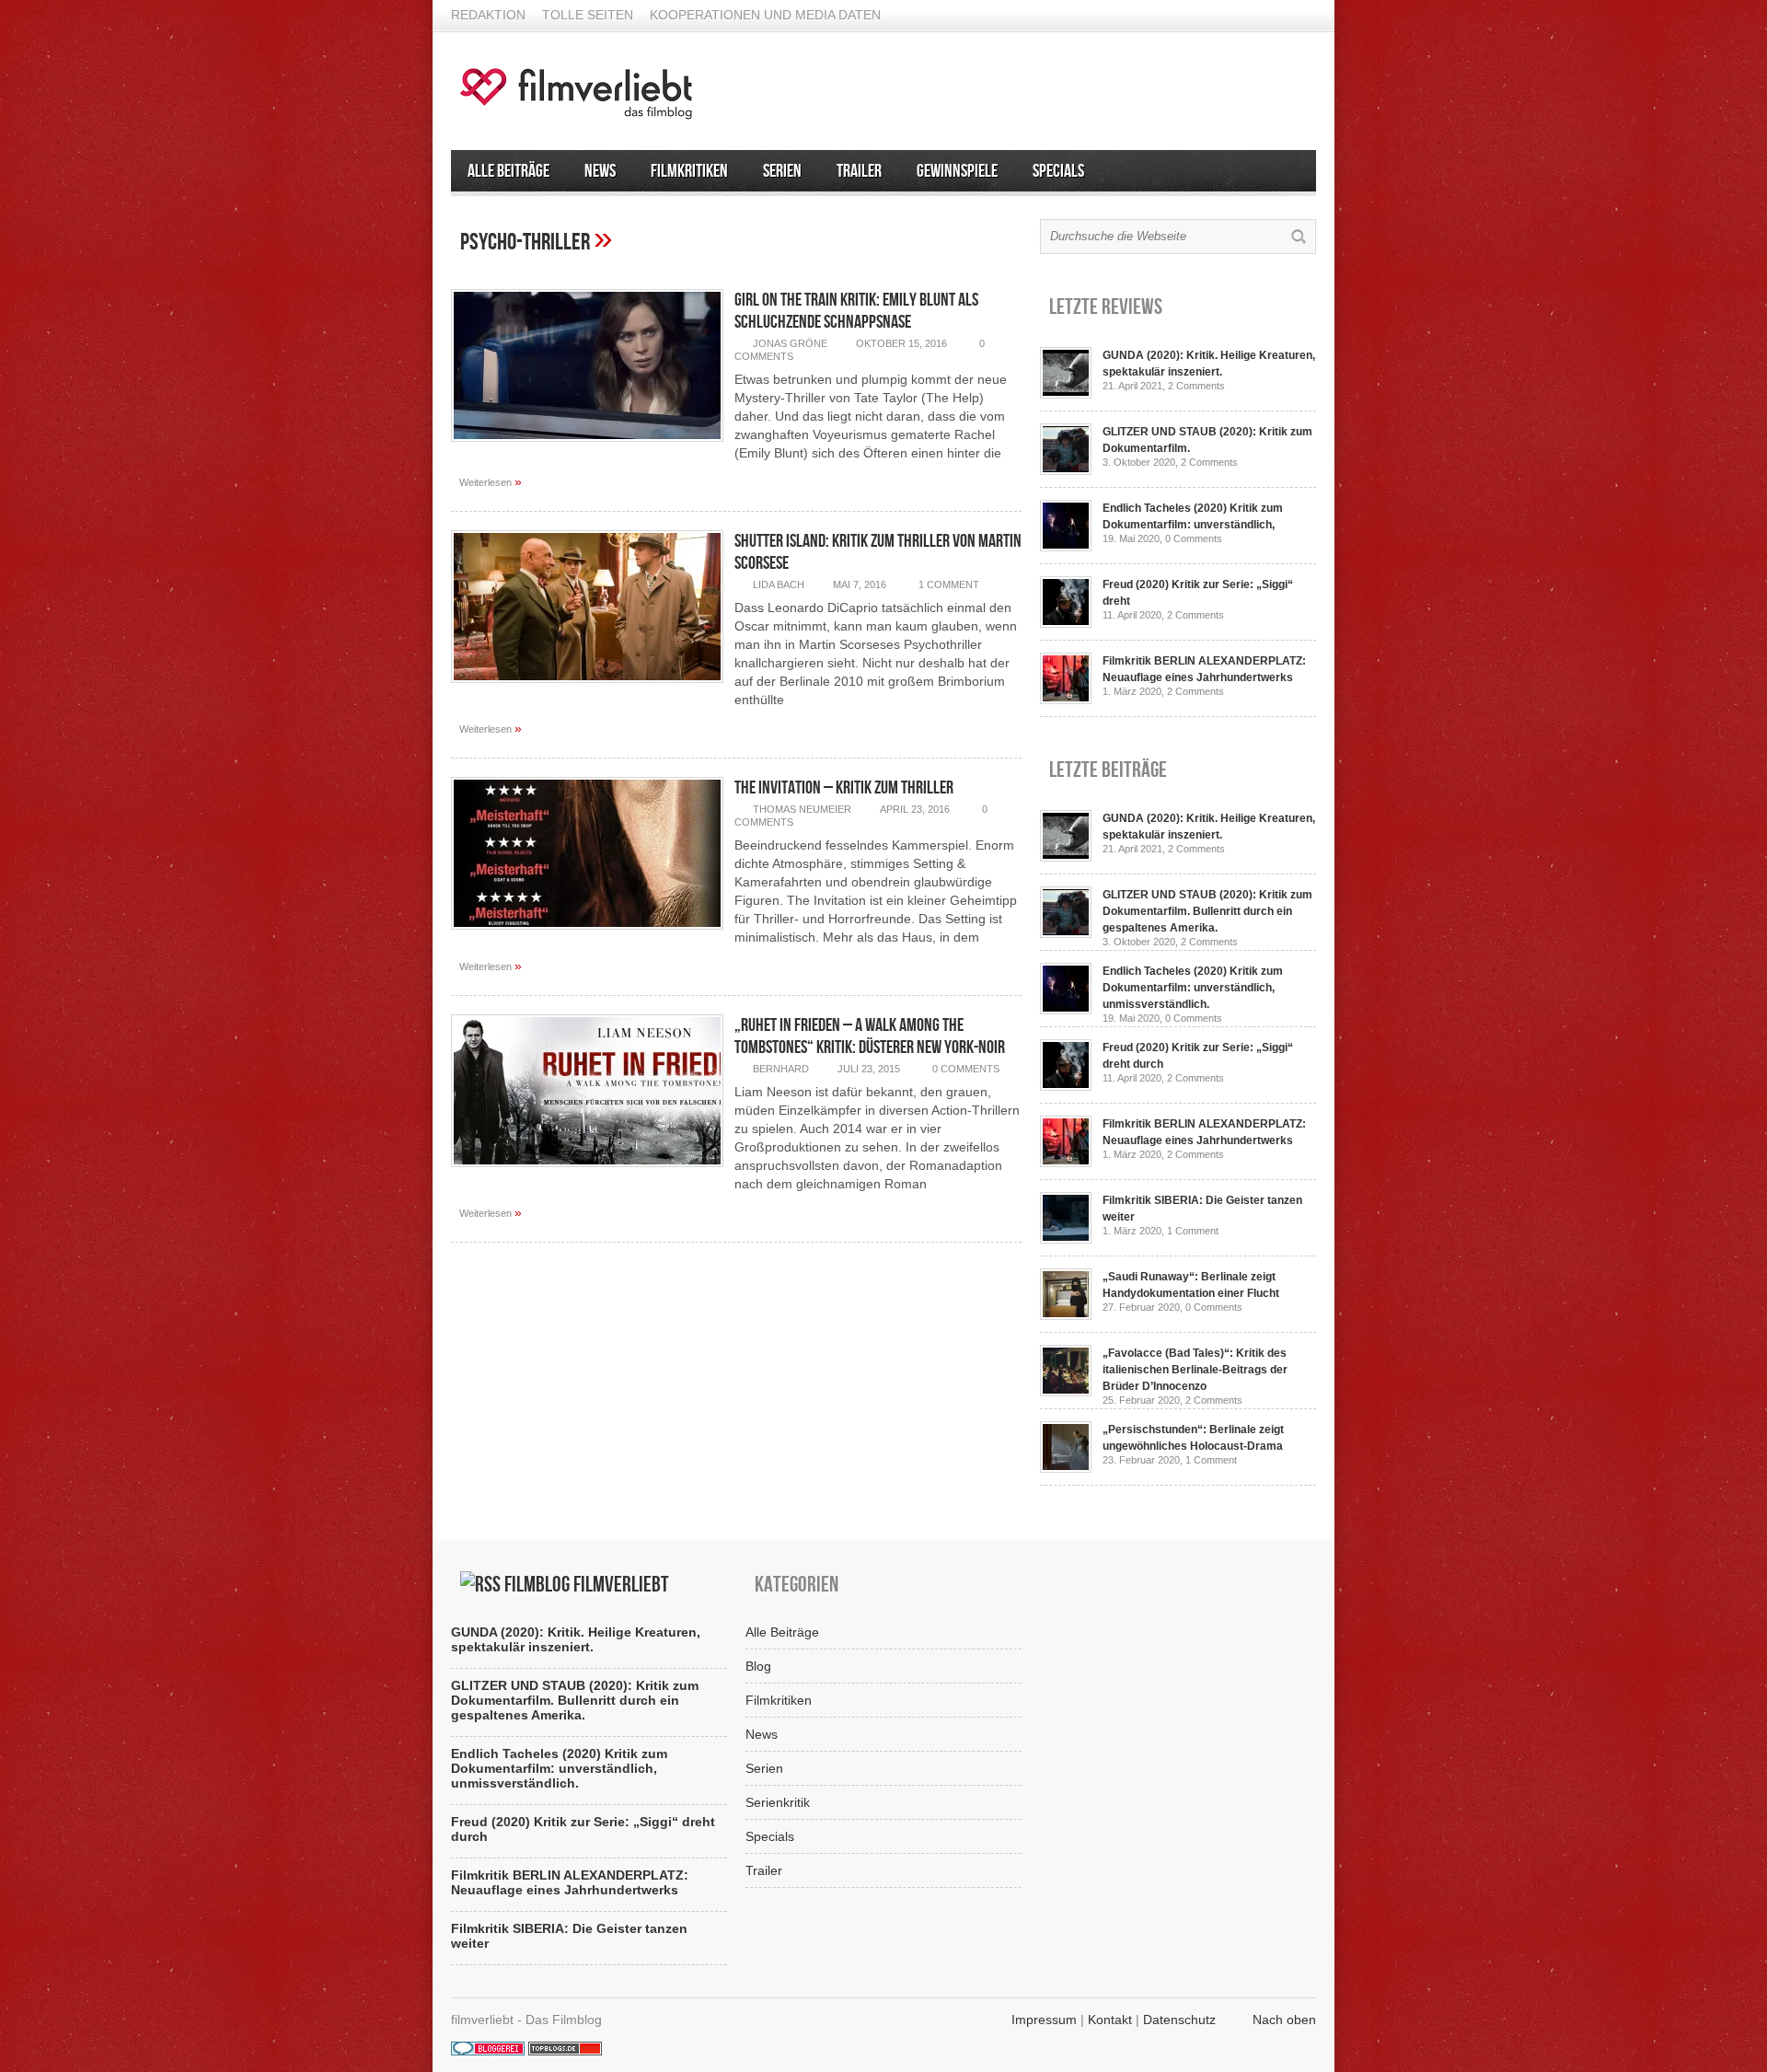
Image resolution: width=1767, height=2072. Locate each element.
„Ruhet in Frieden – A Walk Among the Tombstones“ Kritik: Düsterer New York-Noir (870, 1036)
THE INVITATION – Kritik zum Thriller (844, 788)
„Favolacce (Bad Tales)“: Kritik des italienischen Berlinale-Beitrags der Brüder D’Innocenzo (1195, 1370)
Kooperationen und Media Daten (765, 15)
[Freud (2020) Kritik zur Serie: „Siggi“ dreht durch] (1066, 623)
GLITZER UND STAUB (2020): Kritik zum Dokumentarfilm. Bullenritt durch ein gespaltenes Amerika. (1207, 911)
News (600, 171)
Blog (758, 1666)
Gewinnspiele (957, 171)
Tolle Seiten (588, 15)
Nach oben (1284, 2020)
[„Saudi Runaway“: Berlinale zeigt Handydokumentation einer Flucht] (1066, 1315)
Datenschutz (1179, 2020)
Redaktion (488, 15)
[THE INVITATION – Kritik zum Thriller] (587, 934)
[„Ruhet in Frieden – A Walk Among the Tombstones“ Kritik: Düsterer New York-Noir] (587, 1172)
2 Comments (1196, 386)
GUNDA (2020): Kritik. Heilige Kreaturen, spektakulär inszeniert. (576, 1639)
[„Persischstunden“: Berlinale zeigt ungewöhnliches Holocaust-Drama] (1066, 1468)
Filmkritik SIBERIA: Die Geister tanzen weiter (569, 1936)
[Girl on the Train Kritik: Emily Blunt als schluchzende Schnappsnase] (587, 446)
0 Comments (966, 1069)
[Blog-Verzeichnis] (488, 2051)
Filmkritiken (689, 171)
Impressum (1044, 2020)
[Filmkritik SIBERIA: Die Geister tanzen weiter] (1066, 1239)
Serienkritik (778, 1802)
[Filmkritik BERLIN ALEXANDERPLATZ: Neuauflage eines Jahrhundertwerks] (1066, 700)
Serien (782, 171)
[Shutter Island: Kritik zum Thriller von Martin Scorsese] (587, 688)
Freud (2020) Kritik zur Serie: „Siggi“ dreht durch (583, 1829)
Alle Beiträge (508, 171)
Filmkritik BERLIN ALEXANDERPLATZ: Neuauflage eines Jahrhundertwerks (570, 1882)
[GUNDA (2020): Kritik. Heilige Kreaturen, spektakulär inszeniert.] (1066, 394)
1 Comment (949, 585)
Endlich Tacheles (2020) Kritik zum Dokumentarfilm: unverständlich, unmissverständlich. (1193, 988)
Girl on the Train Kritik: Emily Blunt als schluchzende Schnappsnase (856, 311)
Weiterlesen (491, 481)
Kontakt (1110, 2020)
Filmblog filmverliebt (587, 1585)
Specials (1058, 171)
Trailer (859, 171)
